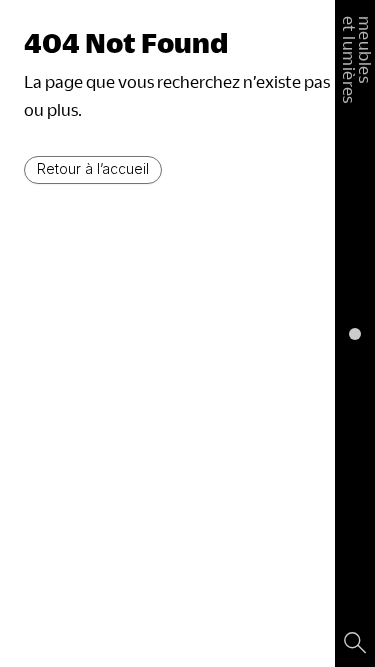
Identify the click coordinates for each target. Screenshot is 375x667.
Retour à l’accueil (93, 168)
